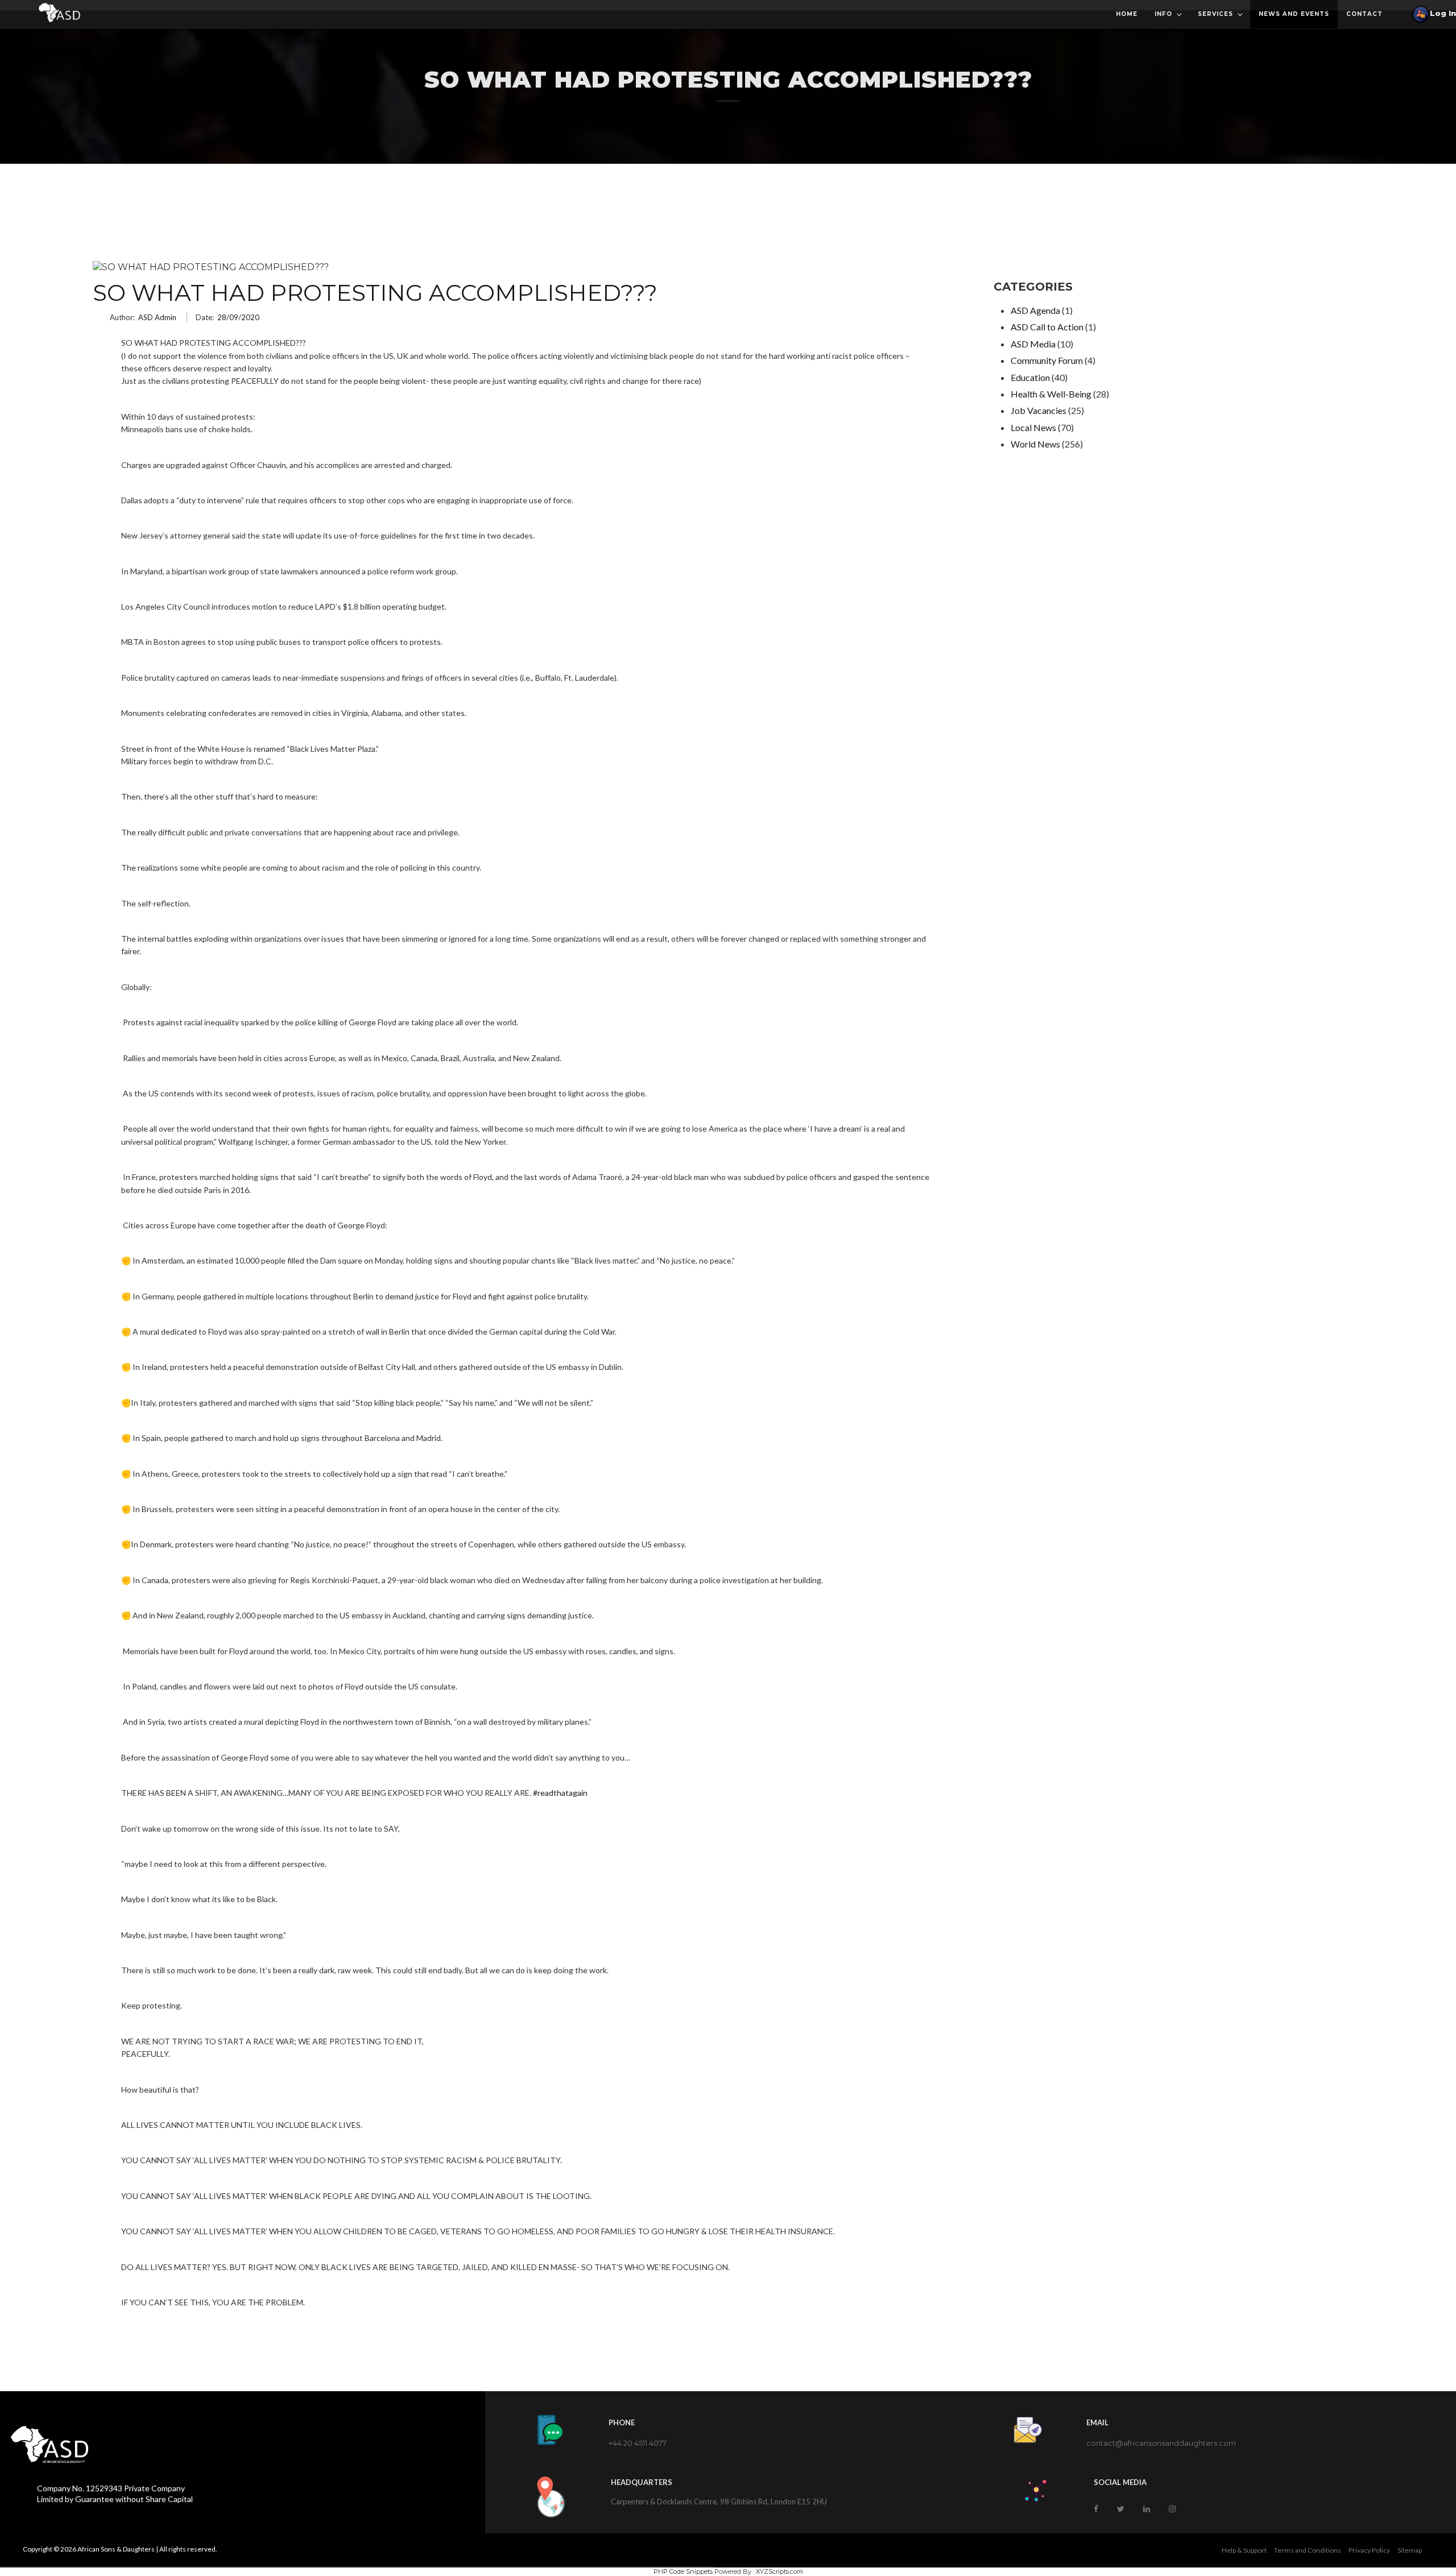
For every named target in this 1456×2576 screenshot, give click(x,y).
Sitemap (1410, 2550)
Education (1030, 377)
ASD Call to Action (1047, 327)
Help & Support (1244, 2550)
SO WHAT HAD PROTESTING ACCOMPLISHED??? (375, 293)
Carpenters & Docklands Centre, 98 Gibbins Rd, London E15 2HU (719, 2502)
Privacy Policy (1369, 2550)
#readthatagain (560, 1793)
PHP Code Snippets (683, 2571)
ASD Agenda (1035, 310)
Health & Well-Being (1051, 394)
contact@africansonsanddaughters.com (1161, 2443)
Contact (1364, 14)
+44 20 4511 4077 (638, 2443)
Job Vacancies (1039, 410)
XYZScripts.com (779, 2571)
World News (1035, 444)
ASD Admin (157, 317)
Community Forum (1047, 360)
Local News (1033, 427)
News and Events (1294, 14)
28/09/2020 (238, 317)
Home (1127, 14)
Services (1215, 14)
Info (1163, 14)
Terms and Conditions (1308, 2550)
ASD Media (1033, 344)
